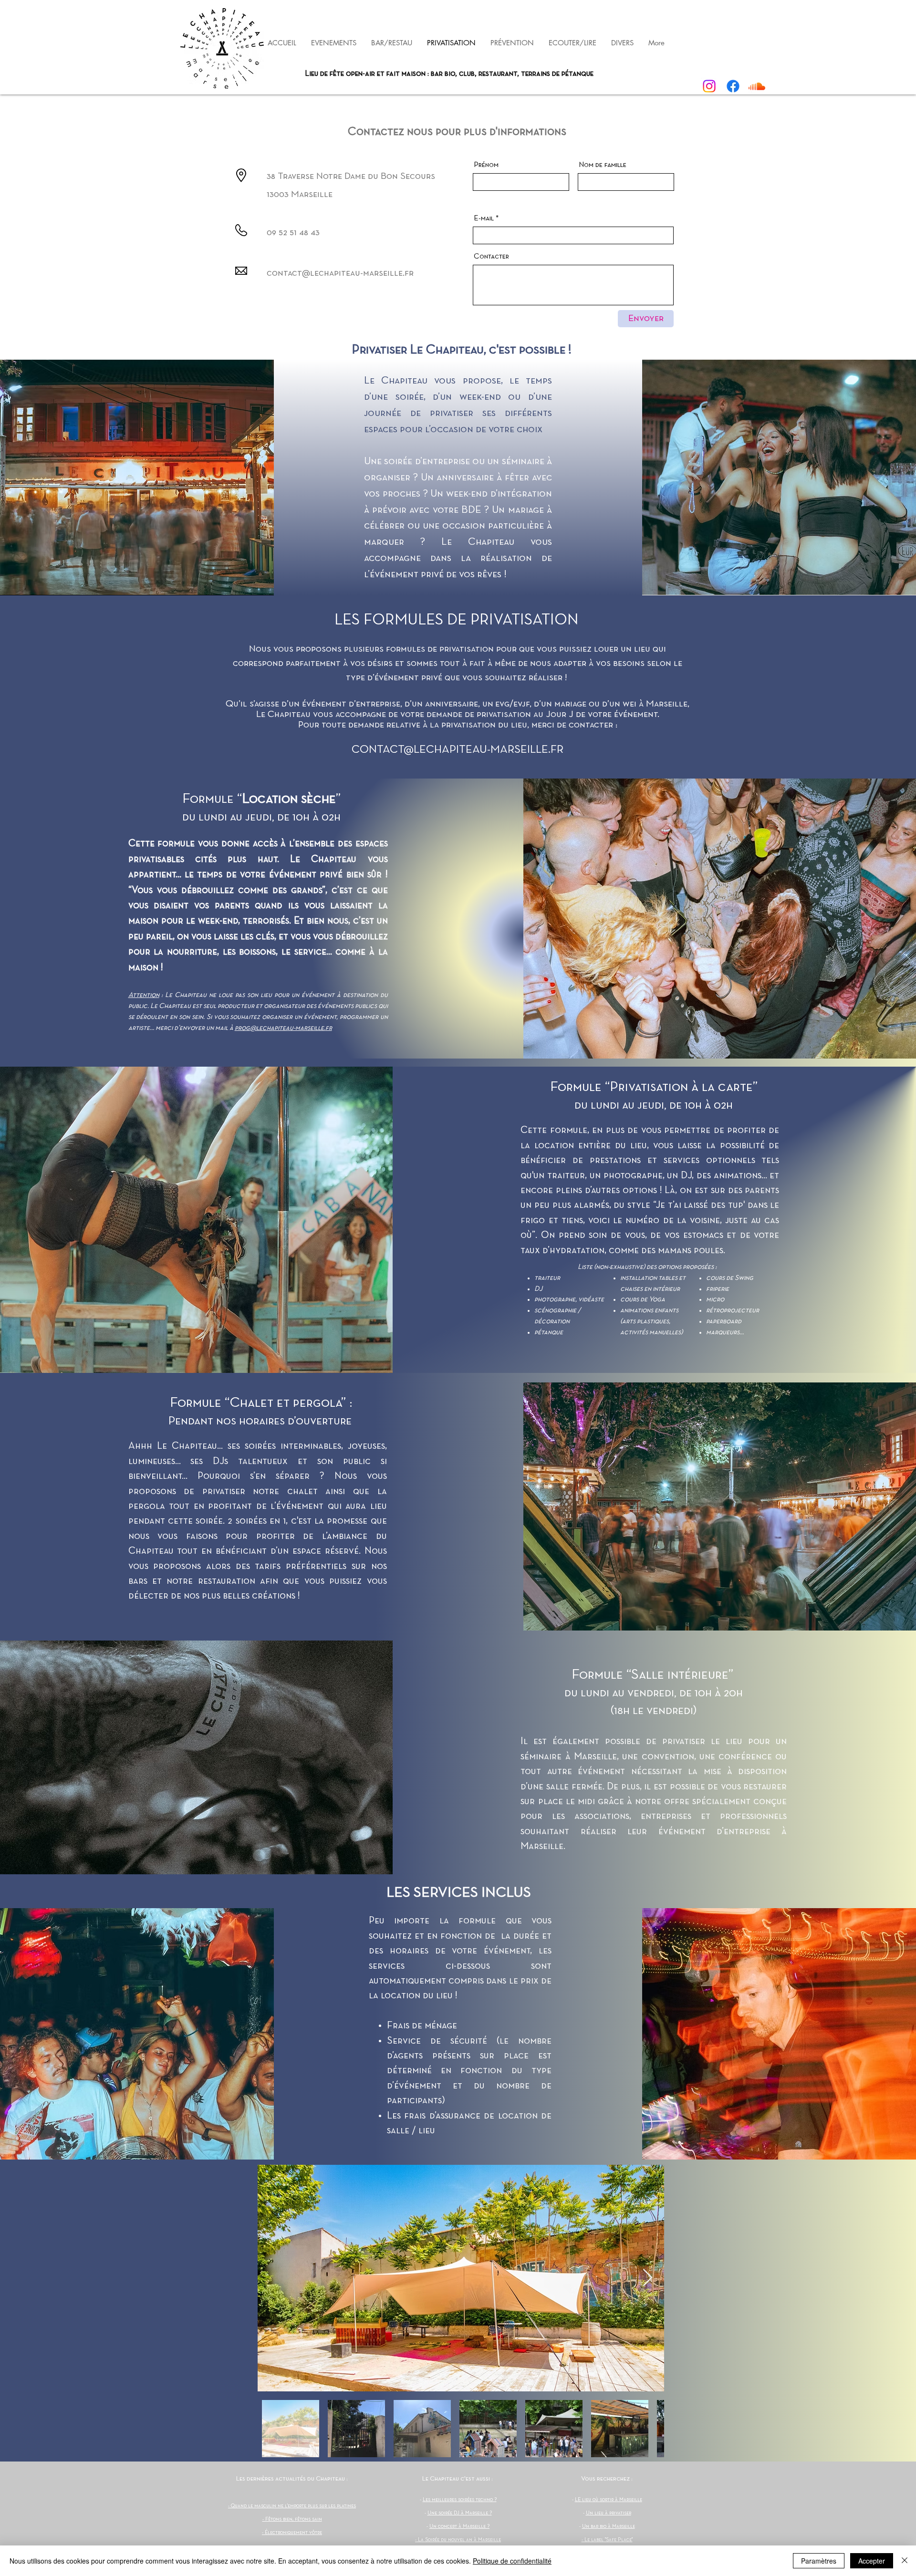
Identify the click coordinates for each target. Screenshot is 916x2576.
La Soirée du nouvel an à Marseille (459, 2540)
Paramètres (819, 2561)
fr (329, 1028)
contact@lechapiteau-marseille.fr (340, 273)
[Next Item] (648, 2278)
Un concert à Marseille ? (459, 2526)
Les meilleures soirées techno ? (460, 2500)
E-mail (484, 218)
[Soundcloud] (757, 86)
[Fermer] (905, 2561)
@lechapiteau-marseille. (288, 1028)
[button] (512, 43)
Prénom (486, 165)
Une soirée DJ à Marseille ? (460, 2513)
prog (242, 1028)
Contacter (491, 257)
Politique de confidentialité (512, 2561)
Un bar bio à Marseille (609, 2526)
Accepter (872, 2561)
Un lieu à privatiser (609, 2513)
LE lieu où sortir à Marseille (609, 2500)
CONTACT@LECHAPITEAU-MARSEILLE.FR (458, 750)
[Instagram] (709, 86)
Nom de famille (603, 165)
